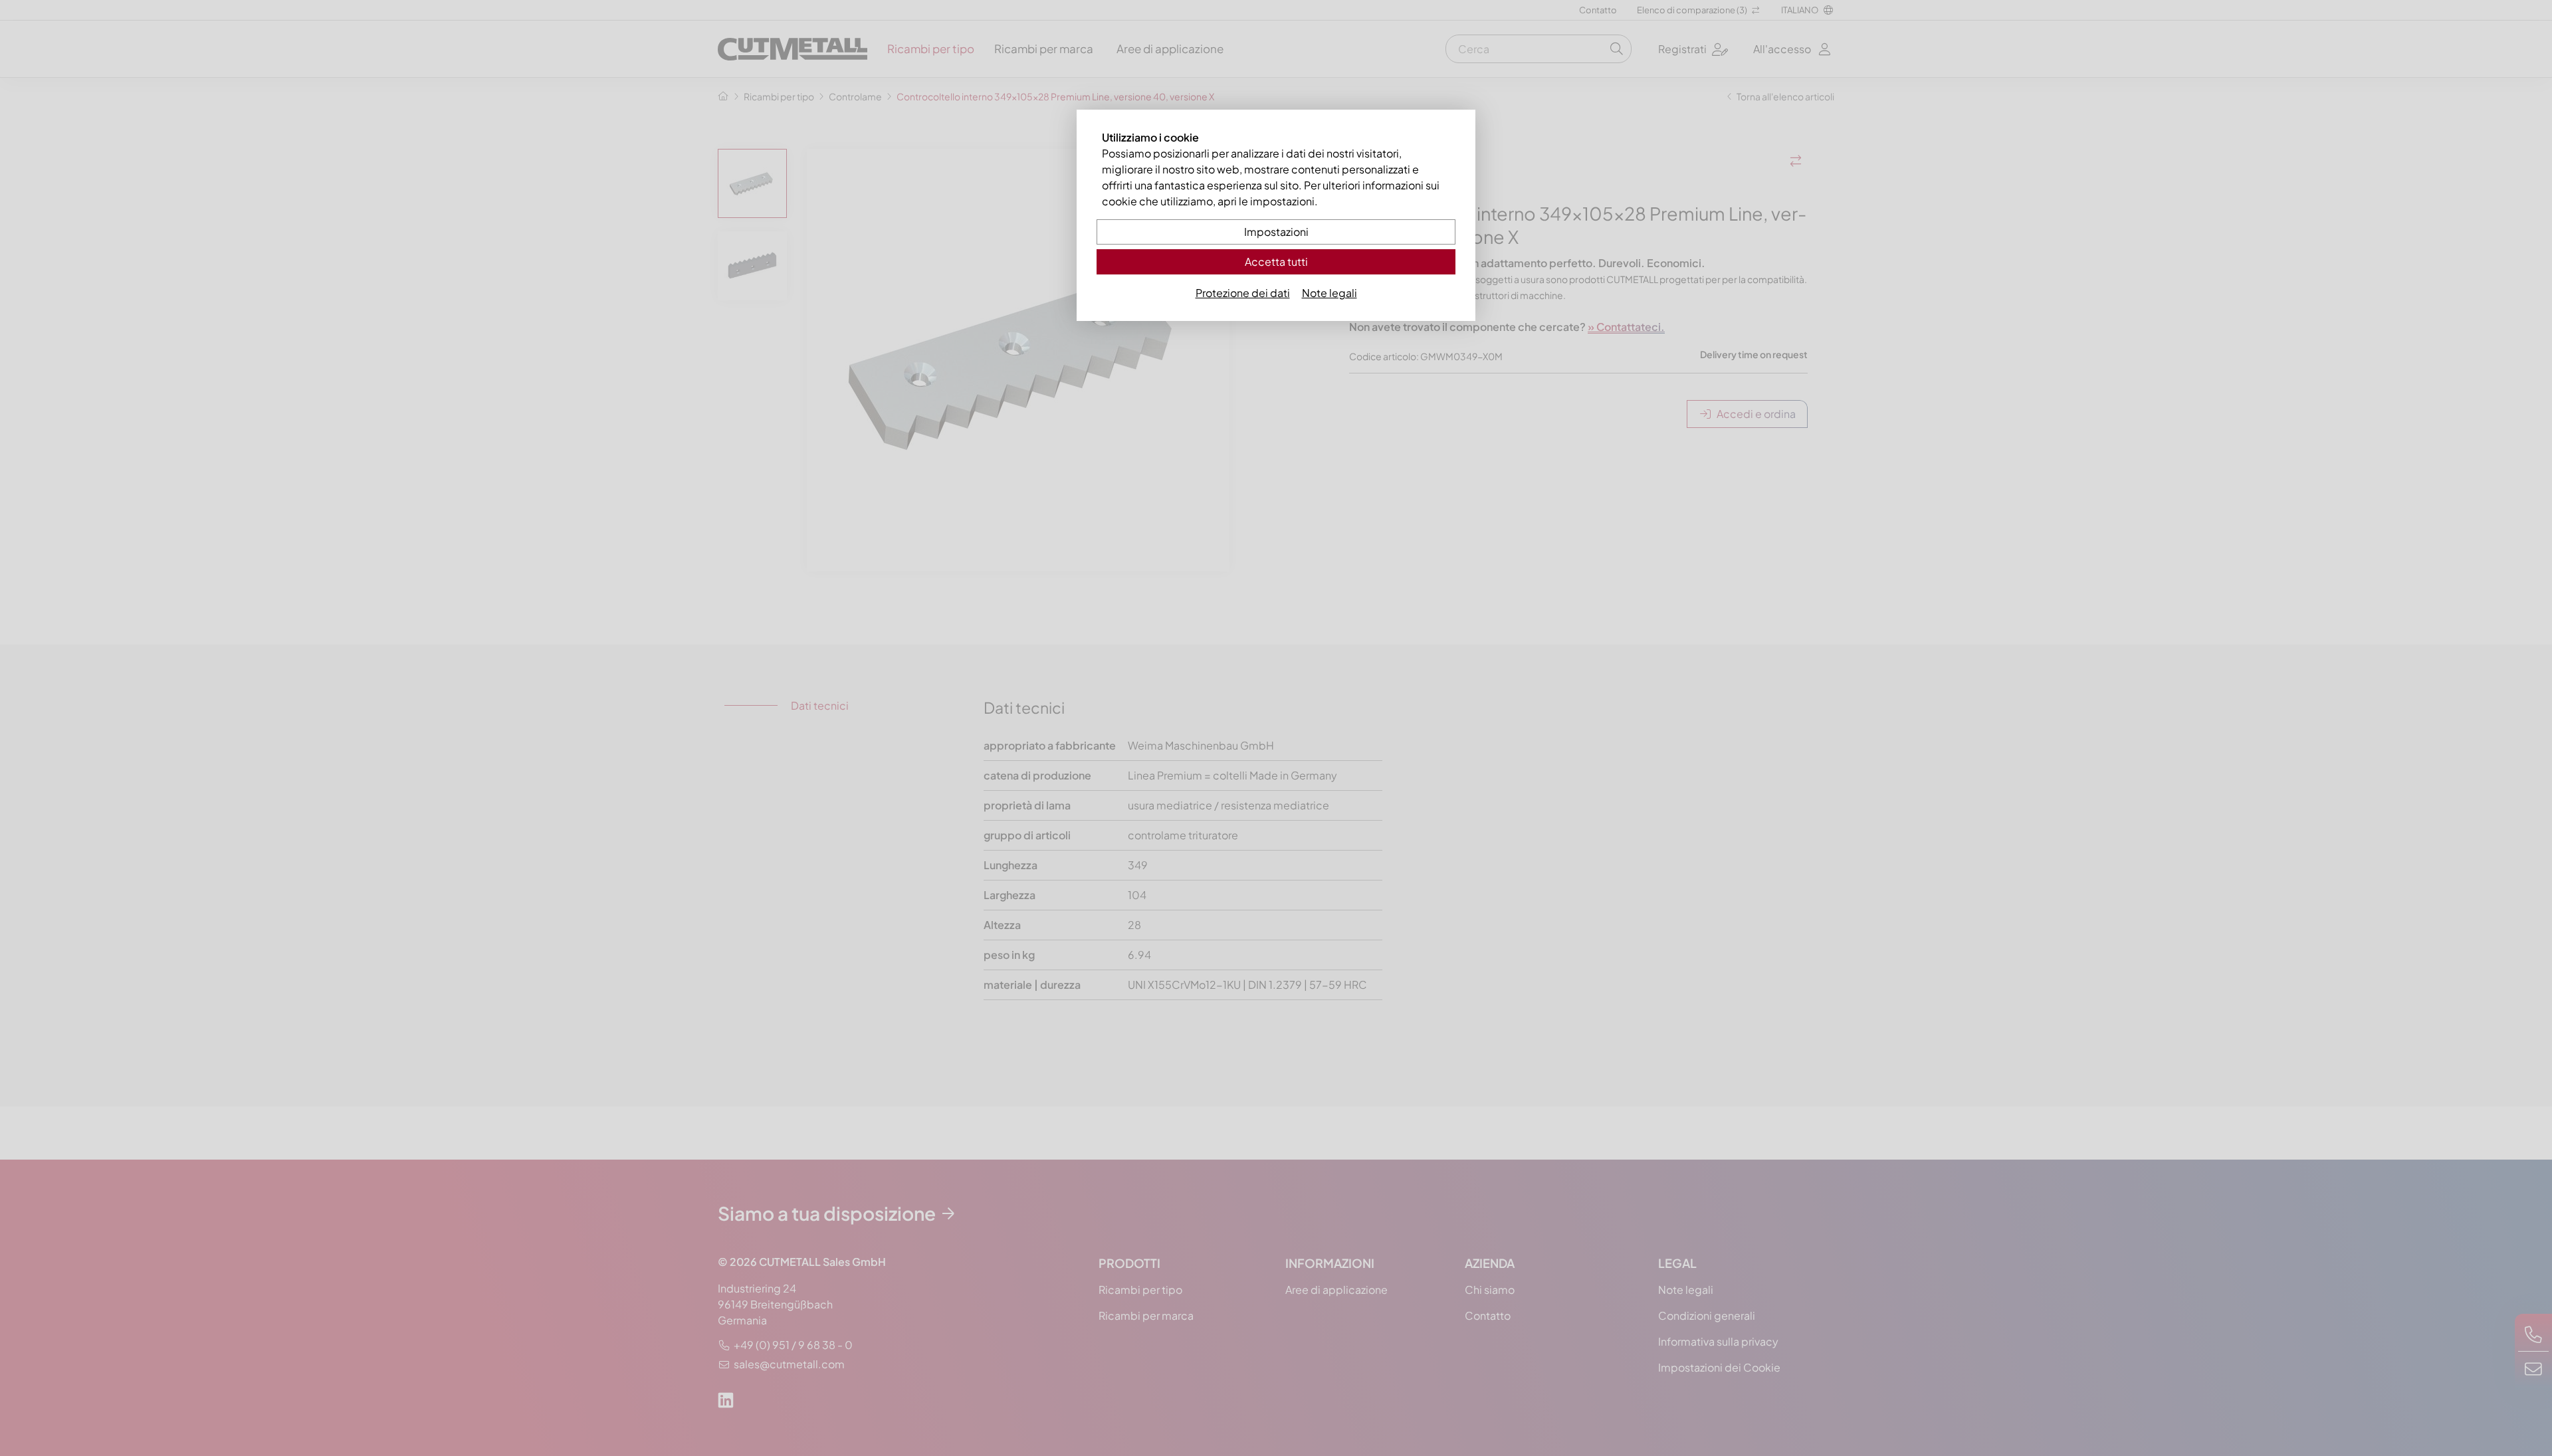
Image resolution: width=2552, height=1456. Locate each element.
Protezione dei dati (1243, 293)
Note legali (1329, 293)
